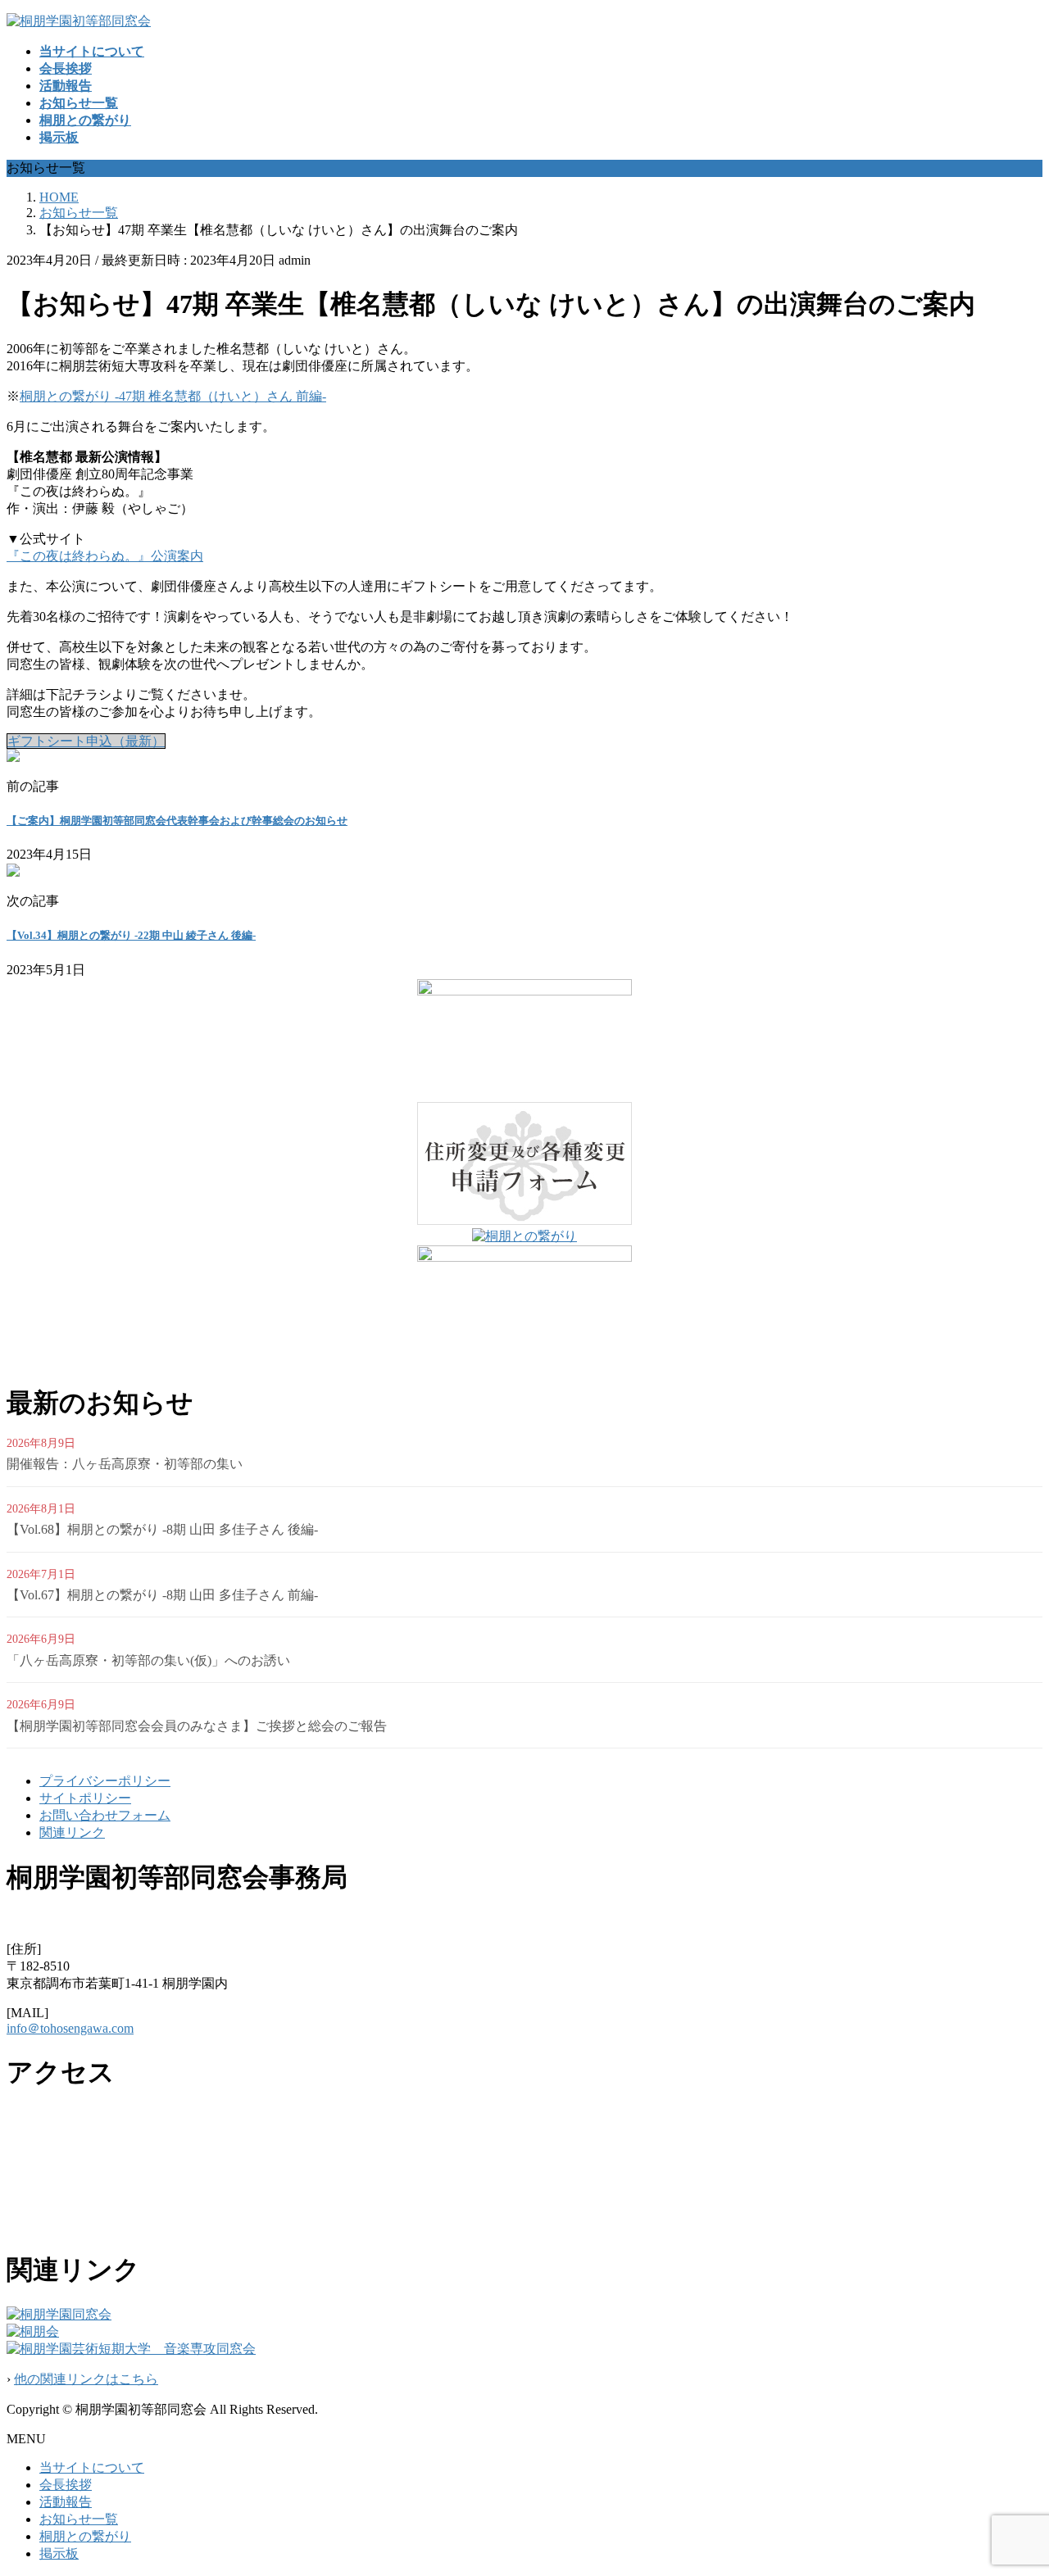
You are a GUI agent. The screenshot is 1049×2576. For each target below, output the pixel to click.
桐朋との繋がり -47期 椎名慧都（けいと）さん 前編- (173, 396)
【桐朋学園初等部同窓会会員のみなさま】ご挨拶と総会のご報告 (197, 1726)
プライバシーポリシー (105, 1781)
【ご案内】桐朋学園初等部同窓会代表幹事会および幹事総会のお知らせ (177, 821)
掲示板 (59, 2553)
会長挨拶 (66, 2485)
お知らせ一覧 (79, 2519)
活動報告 (66, 2502)
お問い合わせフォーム (105, 1815)
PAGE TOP (1011, 2482)
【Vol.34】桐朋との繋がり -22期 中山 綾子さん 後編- (131, 935)
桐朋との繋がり (85, 2536)
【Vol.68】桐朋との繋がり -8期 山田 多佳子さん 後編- (162, 1529)
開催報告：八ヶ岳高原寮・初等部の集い (125, 1464)
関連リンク (72, 1832)
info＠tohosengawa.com (70, 2028)
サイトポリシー (85, 1798)
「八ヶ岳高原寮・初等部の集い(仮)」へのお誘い (148, 1660)
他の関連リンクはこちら (86, 2379)
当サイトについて (92, 2467)
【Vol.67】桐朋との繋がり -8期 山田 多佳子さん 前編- (162, 1595)
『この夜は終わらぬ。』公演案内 (105, 556)
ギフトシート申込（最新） (86, 741)
